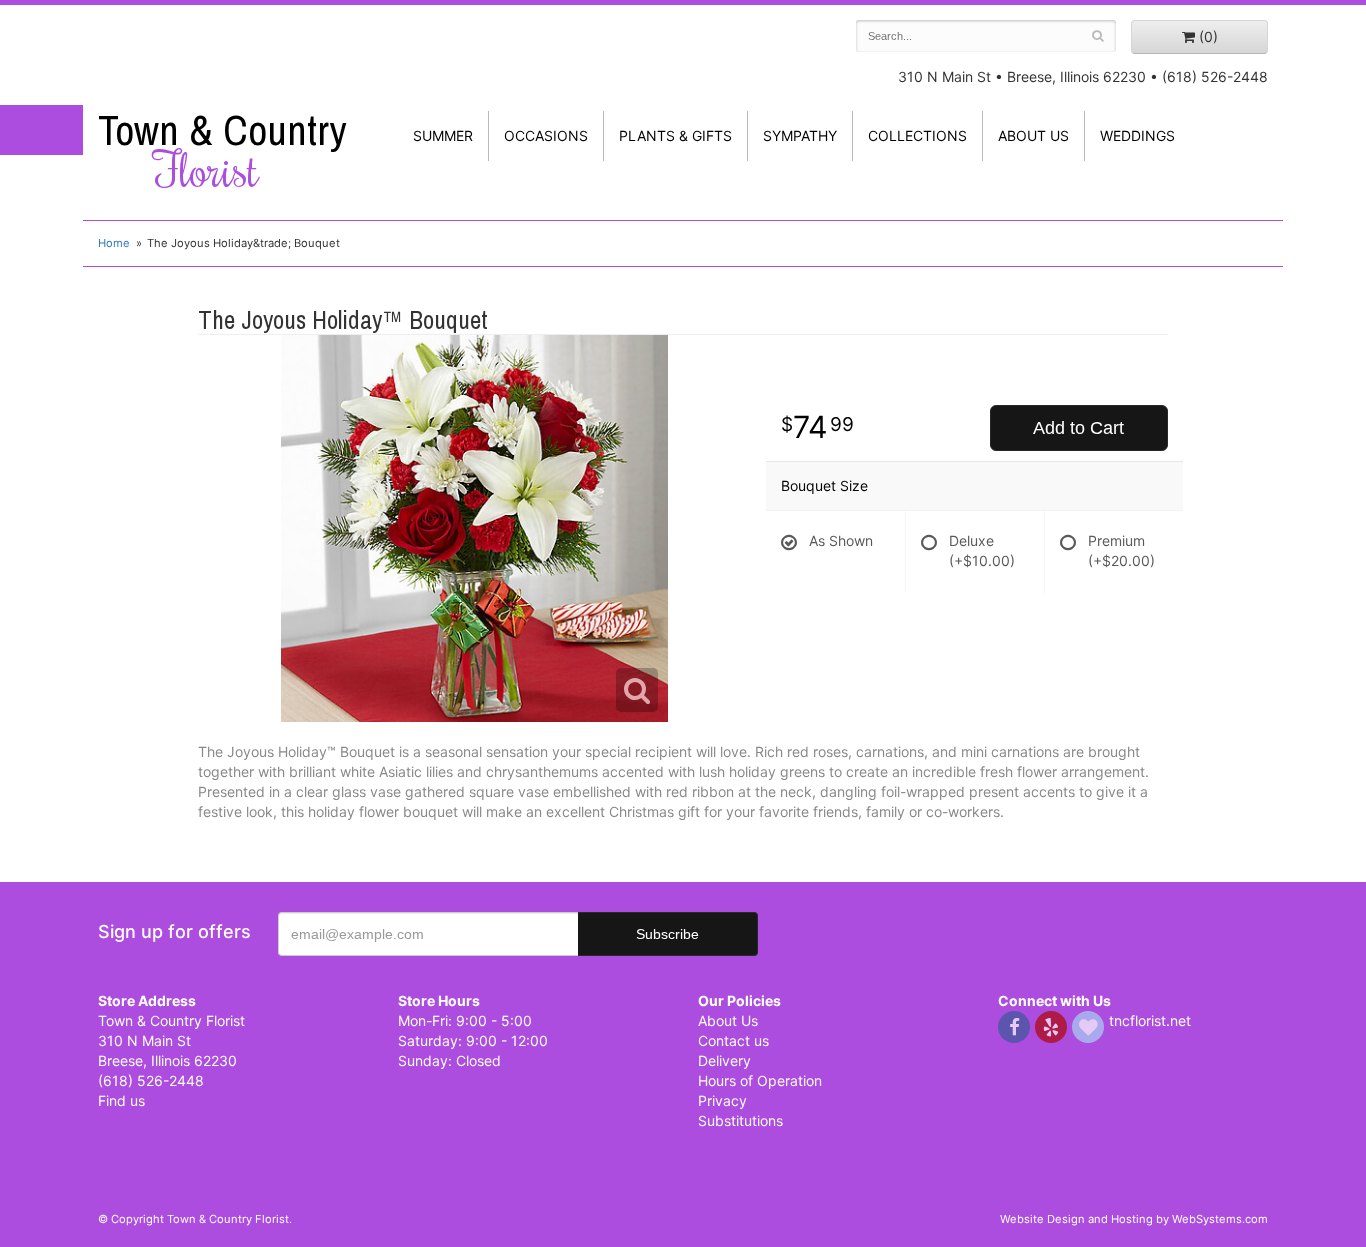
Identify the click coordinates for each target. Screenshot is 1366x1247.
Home (114, 243)
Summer (443, 135)
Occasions (546, 135)
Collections (917, 135)
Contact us (733, 1040)
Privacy (722, 1100)
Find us (121, 1100)
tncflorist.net (1150, 1020)
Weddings (1137, 135)
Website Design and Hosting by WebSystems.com (1134, 1219)
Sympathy (800, 135)
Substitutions (740, 1120)
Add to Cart (1078, 428)
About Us (728, 1020)
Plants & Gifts (675, 135)
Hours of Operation (760, 1080)
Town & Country (222, 151)
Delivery (724, 1060)
